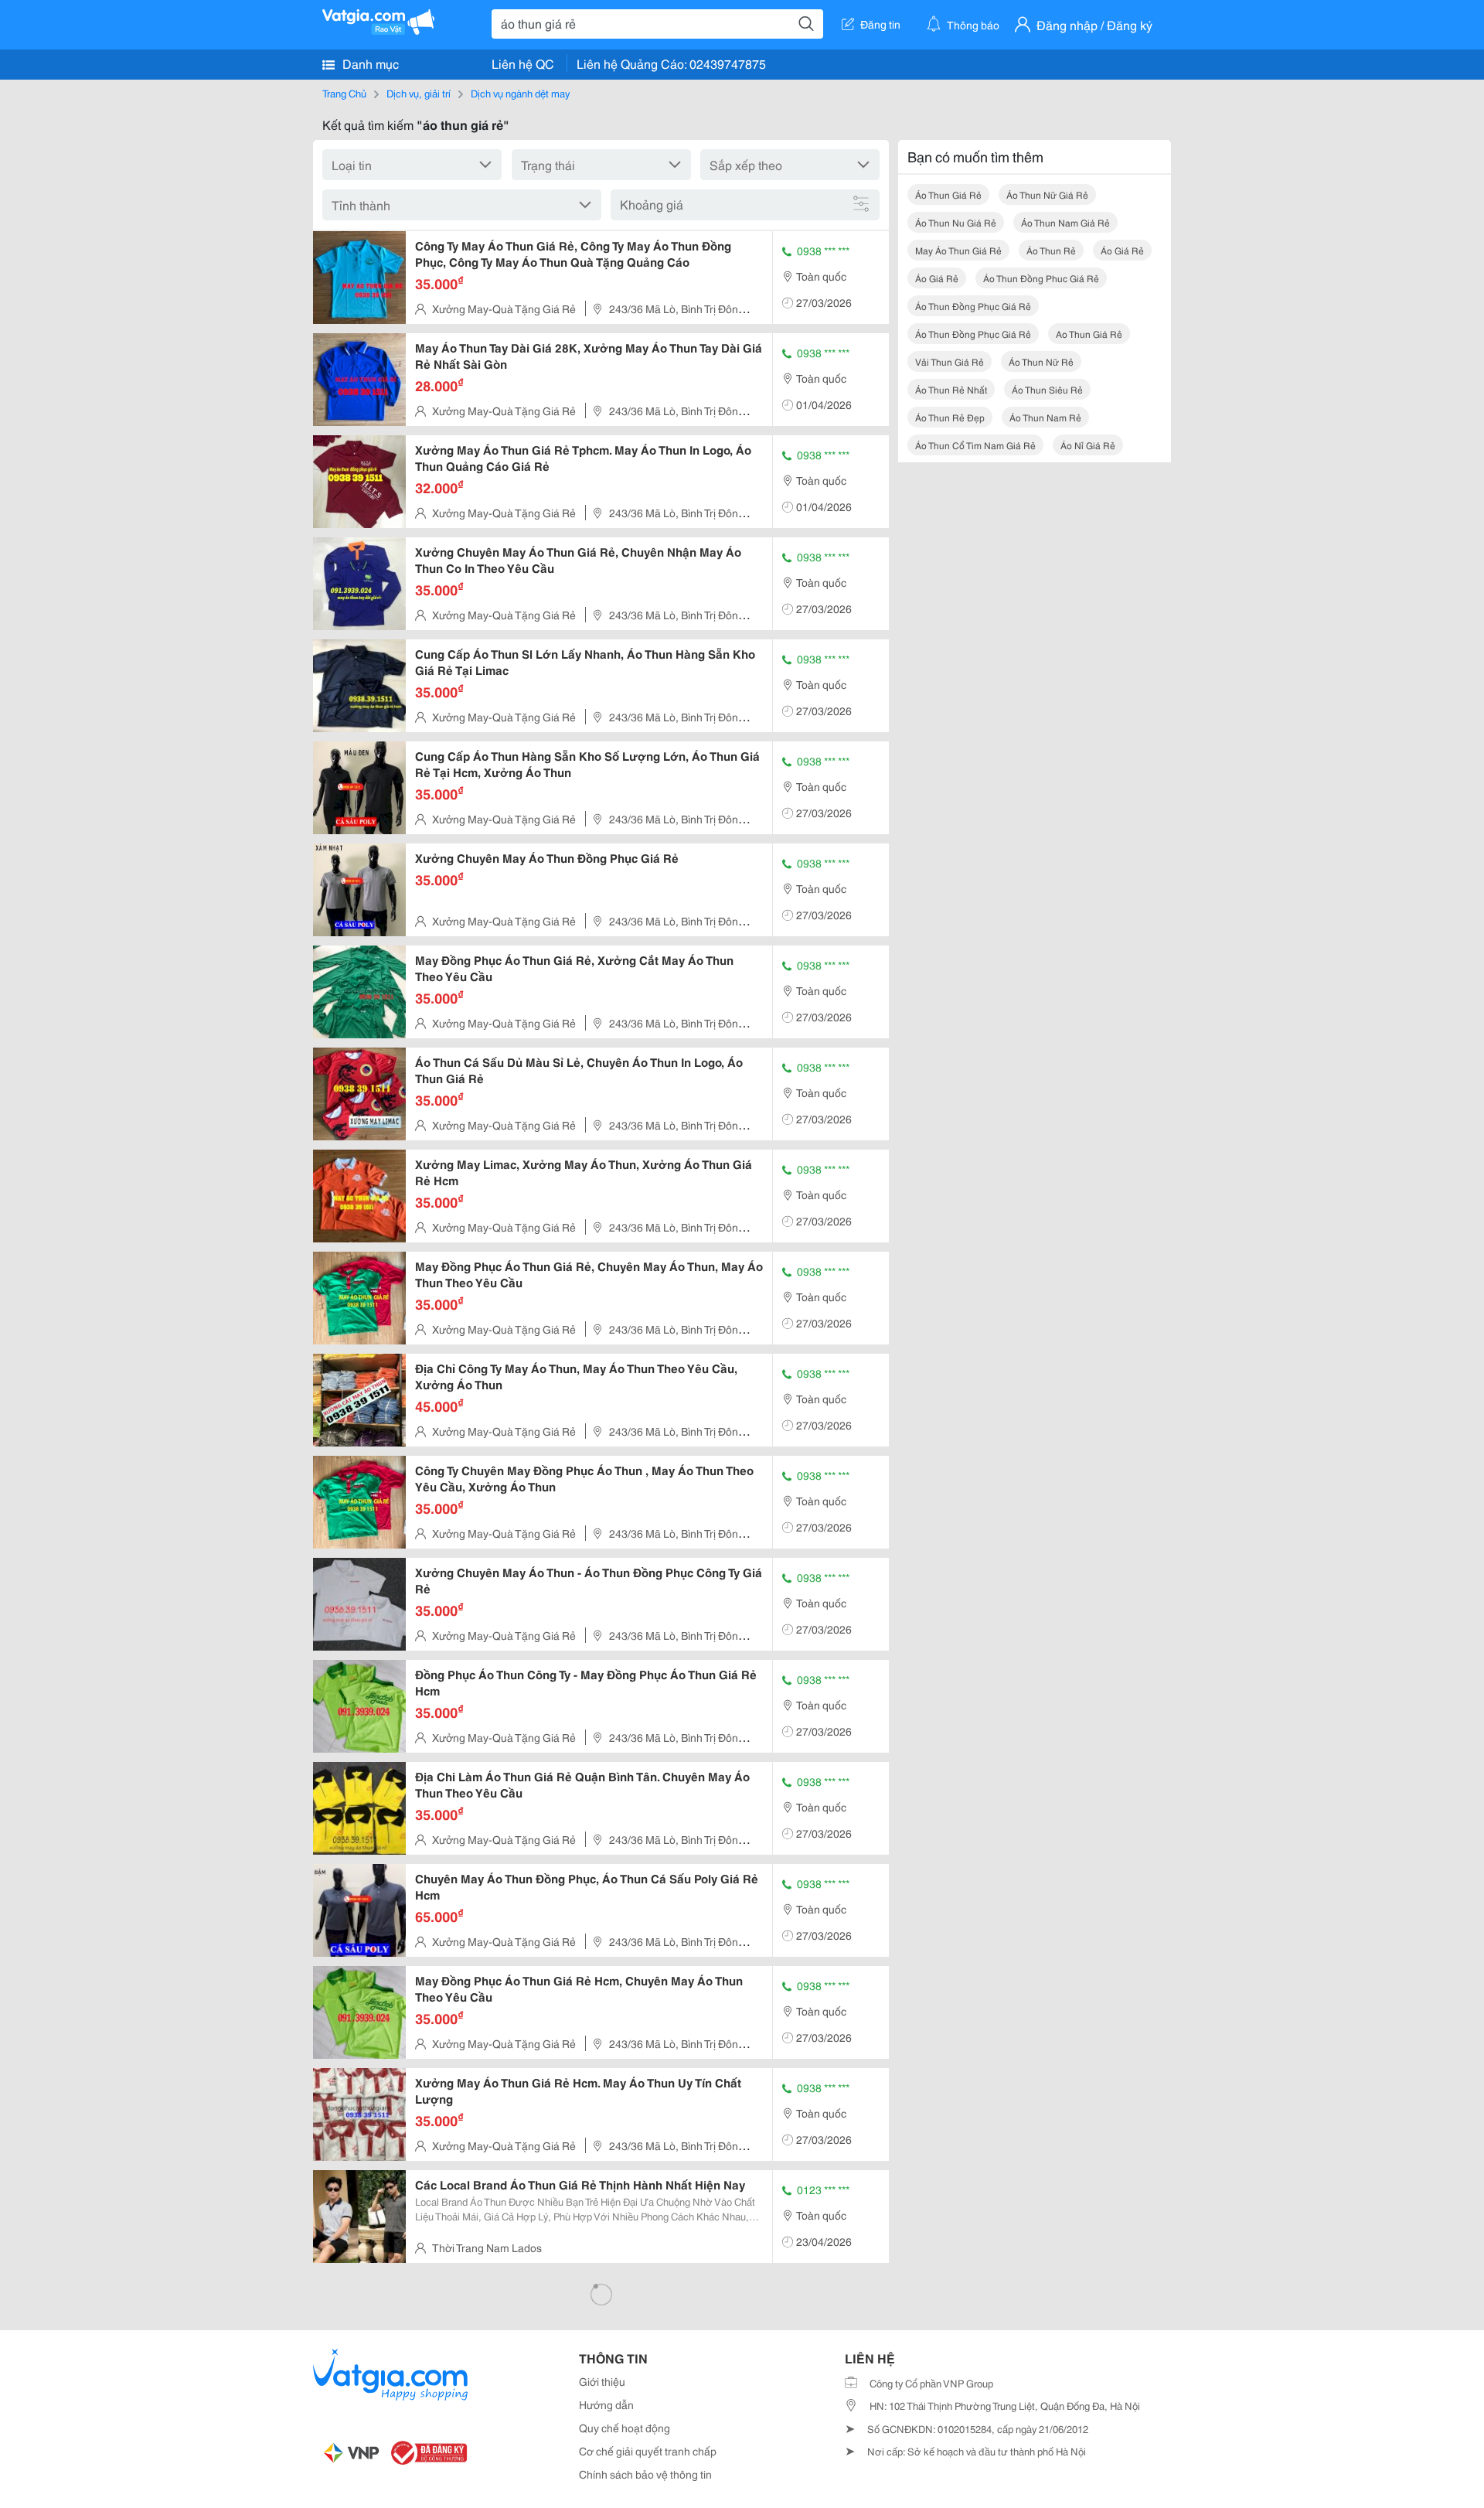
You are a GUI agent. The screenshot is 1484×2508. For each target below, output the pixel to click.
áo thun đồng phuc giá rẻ (1041, 278)
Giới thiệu (602, 2381)
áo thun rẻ (1051, 250)
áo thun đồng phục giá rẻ (973, 306)
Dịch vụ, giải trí (419, 93)
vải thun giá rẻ (950, 361)
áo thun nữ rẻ (1041, 361)
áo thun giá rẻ (948, 194)
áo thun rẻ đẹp (950, 417)
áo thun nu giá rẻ (956, 222)
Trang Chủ (344, 93)
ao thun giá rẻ (1089, 334)
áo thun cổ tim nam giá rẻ (975, 445)
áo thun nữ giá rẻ (1047, 194)
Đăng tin (880, 24)
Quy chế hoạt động (625, 2428)
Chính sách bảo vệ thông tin (645, 2474)
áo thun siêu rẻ (1047, 389)
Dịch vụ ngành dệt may (520, 93)
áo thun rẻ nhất (951, 389)
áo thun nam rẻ (1045, 417)
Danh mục (369, 63)
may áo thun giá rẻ (958, 250)
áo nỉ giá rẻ (1088, 445)
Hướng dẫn (606, 2404)
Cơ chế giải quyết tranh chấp (648, 2451)
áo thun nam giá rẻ (1065, 222)
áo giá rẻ (1122, 250)
